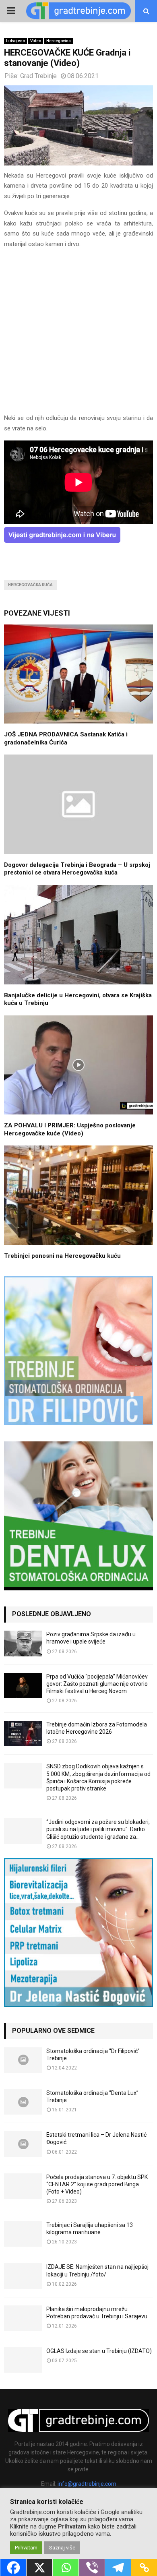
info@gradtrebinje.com (87, 2484)
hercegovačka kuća (30, 585)
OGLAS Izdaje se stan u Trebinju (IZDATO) (99, 2351)
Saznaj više (62, 2548)
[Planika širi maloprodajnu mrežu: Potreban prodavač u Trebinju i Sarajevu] (23, 2318)
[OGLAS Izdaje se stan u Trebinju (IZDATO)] (23, 2360)
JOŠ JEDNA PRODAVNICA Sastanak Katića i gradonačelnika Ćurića (66, 738)
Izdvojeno (15, 41)
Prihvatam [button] (26, 2548)
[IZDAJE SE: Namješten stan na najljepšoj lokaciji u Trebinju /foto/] (23, 2276)
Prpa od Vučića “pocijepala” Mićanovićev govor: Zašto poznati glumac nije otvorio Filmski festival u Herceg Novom (97, 1684)
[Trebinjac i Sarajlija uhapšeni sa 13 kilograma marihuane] (23, 2234)
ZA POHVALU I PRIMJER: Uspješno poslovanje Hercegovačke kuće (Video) (70, 1129)
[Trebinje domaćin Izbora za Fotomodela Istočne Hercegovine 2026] (23, 1734)
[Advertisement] (78, 335)
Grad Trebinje (38, 76)
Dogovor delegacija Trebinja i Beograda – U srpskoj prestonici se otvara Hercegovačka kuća (77, 869)
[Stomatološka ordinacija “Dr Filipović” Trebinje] (23, 2060)
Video (36, 41)
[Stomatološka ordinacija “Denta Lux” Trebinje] (23, 2102)
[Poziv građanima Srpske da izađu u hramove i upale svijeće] (23, 1643)
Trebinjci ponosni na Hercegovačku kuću (62, 1256)
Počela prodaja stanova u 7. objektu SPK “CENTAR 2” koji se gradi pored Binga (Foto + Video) (97, 2184)
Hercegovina (59, 41)
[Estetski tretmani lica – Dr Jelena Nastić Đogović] (23, 2144)
